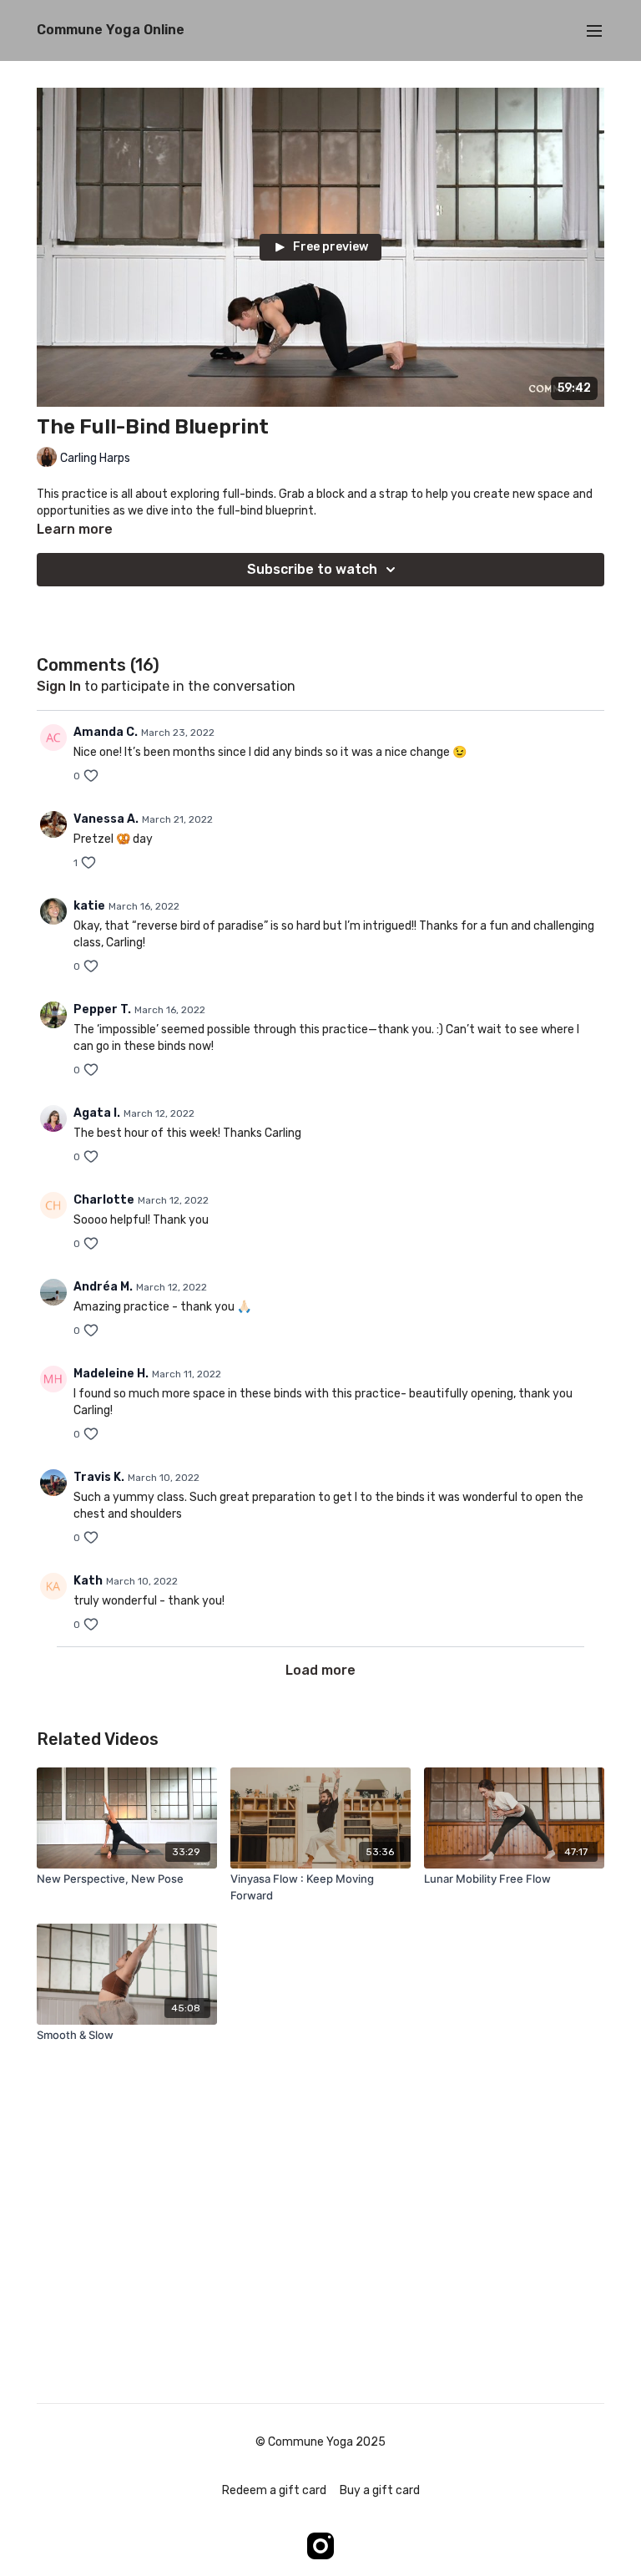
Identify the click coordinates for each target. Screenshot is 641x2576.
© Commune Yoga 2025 (320, 2442)
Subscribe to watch (312, 569)
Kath (88, 1581)
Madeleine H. (111, 1374)
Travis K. (99, 1477)
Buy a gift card (380, 2490)
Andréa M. (103, 1287)
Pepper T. (102, 1009)
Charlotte (104, 1200)
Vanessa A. (106, 819)
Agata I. (97, 1113)
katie (89, 906)
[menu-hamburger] (594, 30)
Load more (320, 1670)
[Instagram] (320, 2546)
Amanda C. (106, 732)
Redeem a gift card (274, 2490)
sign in (59, 686)
